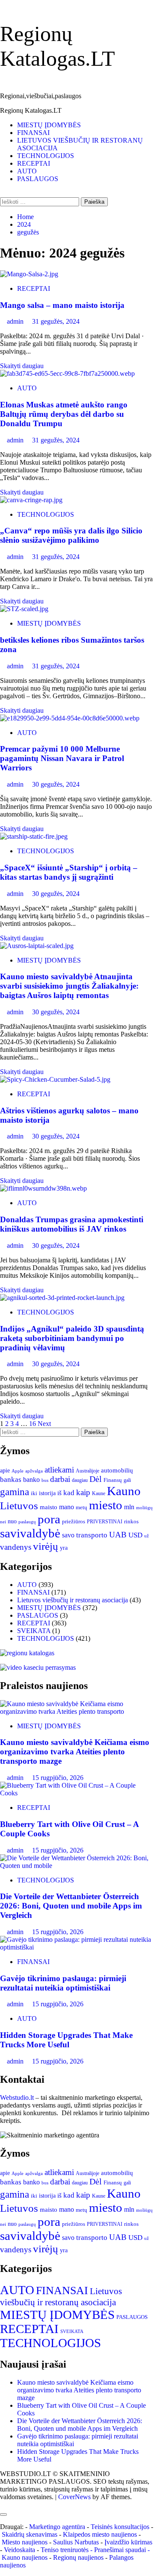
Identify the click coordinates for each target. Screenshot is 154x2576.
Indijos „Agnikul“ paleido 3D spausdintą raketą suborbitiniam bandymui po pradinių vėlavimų (72, 1338)
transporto (92, 1535)
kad (69, 1493)
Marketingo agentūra (57, 2527)
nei (3, 1522)
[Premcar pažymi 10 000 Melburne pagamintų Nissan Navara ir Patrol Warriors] (70, 718)
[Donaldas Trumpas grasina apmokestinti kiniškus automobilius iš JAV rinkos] (43, 1188)
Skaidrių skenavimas (30, 2534)
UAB (118, 1535)
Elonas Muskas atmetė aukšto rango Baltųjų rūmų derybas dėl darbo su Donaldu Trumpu (64, 414)
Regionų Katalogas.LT (31, 110)
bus (45, 1480)
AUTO (27, 171)
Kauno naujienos (25, 2557)
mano (67, 1507)
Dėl (96, 1479)
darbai (60, 1479)
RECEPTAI (34, 163)
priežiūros (74, 1521)
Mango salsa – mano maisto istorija (62, 305)
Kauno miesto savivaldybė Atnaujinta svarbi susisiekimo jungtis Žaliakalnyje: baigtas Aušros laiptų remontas (69, 986)
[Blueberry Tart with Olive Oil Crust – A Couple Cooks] (77, 1793)
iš (59, 1493)
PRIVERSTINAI (105, 1522)
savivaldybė (30, 1533)
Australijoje (87, 1471)
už (147, 1536)
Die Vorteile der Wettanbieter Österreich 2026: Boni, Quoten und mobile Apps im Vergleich (71, 1906)
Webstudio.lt (17, 2097)
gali (127, 1480)
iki (34, 1493)
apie (5, 1470)
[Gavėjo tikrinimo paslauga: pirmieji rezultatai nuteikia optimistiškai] (77, 1947)
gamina (15, 1492)
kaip (83, 1493)
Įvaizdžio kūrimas (128, 2542)
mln (129, 1507)
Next (44, 1424)
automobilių (117, 1470)
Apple (18, 1471)
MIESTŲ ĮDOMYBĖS (49, 125)
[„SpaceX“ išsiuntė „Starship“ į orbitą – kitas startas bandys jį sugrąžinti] (34, 836)
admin (16, 321)
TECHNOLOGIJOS (46, 156)
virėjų (46, 1546)
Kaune (99, 1493)
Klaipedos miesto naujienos (100, 2534)
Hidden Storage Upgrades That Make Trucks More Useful (66, 2040)
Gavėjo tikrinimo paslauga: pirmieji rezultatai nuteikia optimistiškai (63, 1983)
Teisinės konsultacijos (120, 2527)
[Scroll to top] (3, 2504)
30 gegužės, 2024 (56, 784)
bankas (11, 1479)
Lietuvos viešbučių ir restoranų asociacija (73, 1600)
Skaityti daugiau (22, 366)
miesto (106, 1505)
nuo (12, 1521)
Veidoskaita (19, 2550)
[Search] (3, 193)
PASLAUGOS (38, 179)
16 (33, 1424)
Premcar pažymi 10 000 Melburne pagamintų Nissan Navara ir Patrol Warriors (62, 758)
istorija (47, 1493)
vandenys (16, 1547)
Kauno (124, 1491)
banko (31, 1480)
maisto (49, 1507)
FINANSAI (33, 133)
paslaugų (27, 1522)
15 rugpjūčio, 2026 (58, 1778)
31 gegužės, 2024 (56, 321)
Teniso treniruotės (65, 2550)
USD (135, 1535)
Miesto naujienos (25, 2542)
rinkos (131, 1522)
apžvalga (34, 1471)
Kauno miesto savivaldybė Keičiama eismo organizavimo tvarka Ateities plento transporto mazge (75, 1752)
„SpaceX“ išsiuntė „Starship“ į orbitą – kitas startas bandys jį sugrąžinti (69, 872)
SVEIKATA (34, 1631)
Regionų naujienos (78, 2557)
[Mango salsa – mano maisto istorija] (29, 274)
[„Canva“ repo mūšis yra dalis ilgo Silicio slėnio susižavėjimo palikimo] (31, 500)
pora (49, 1519)
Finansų (113, 1480)
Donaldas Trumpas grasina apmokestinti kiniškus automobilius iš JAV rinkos (72, 1224)
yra (64, 1548)
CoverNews (74, 2497)
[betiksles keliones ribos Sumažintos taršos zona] (24, 609)
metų (81, 1507)
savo (68, 1535)
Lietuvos (19, 1506)
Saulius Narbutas (76, 2542)
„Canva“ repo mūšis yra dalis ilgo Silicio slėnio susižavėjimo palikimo (71, 535)
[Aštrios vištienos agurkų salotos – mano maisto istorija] (55, 1079)
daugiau (80, 1480)
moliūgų (144, 1508)
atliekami (59, 1470)
